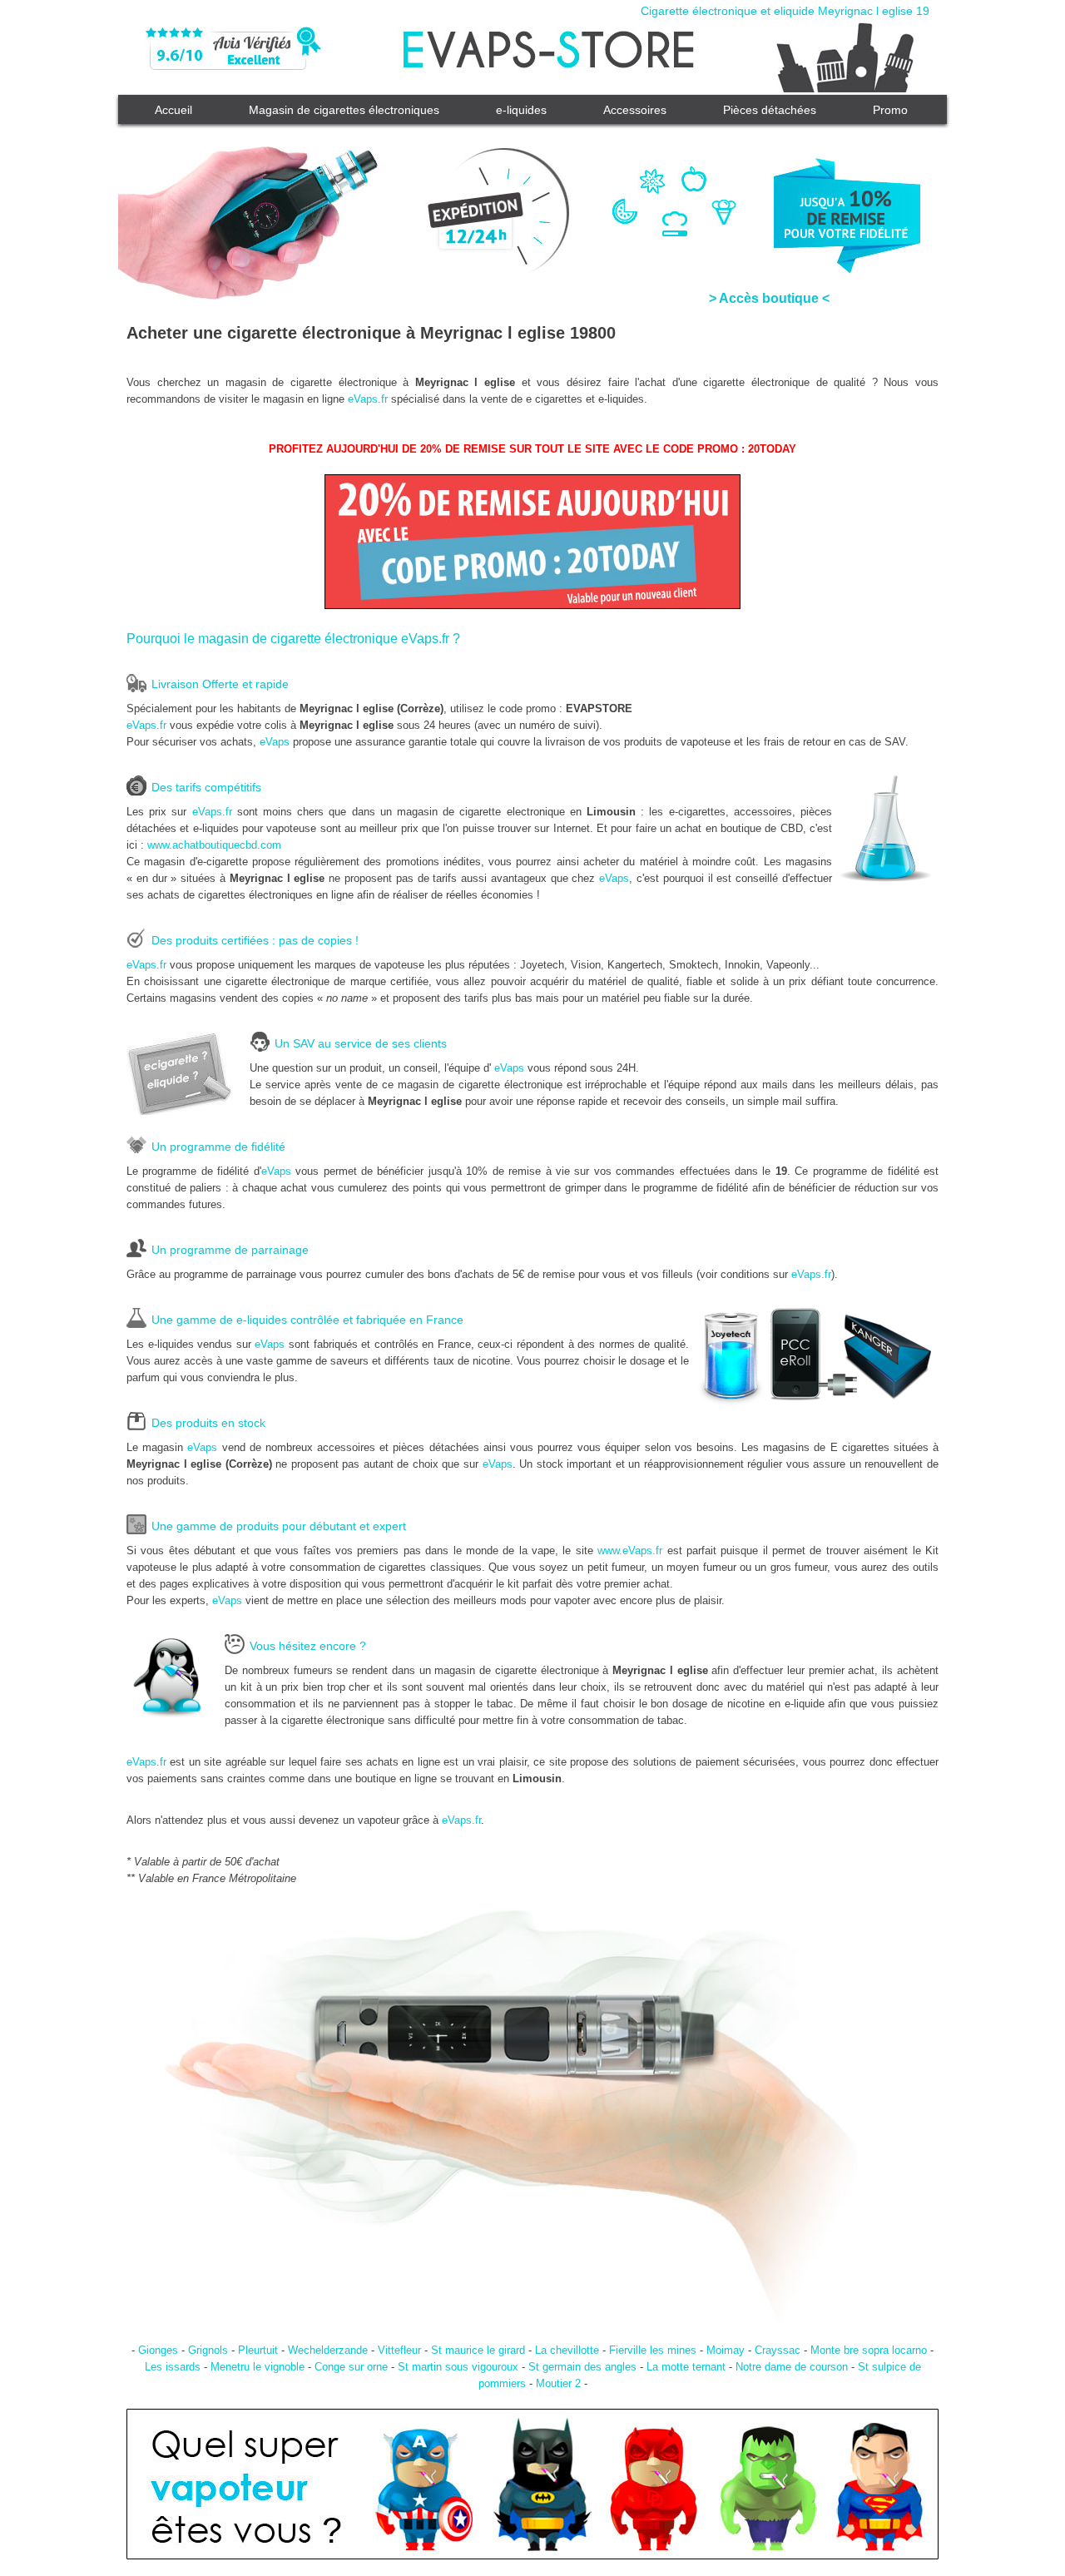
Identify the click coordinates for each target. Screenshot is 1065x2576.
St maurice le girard (478, 2350)
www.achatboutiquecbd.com (214, 845)
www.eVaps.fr (630, 1551)
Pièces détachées (770, 110)
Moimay (726, 2350)
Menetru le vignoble (258, 2367)
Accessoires (635, 110)
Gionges (158, 2350)
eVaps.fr (368, 399)
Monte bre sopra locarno (869, 2350)
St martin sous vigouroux (458, 2367)
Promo (890, 110)
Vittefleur (399, 2350)
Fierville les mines (653, 2350)
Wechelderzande (328, 2350)
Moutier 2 (558, 2383)
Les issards (173, 2367)
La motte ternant (686, 2367)
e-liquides (521, 110)
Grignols (208, 2350)
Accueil (173, 110)
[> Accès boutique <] (532, 200)
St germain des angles (582, 2367)
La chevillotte (567, 2350)
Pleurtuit (258, 2350)
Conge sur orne (351, 2367)
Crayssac (778, 2350)
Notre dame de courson (792, 2367)
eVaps (275, 742)
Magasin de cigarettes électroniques (344, 110)
